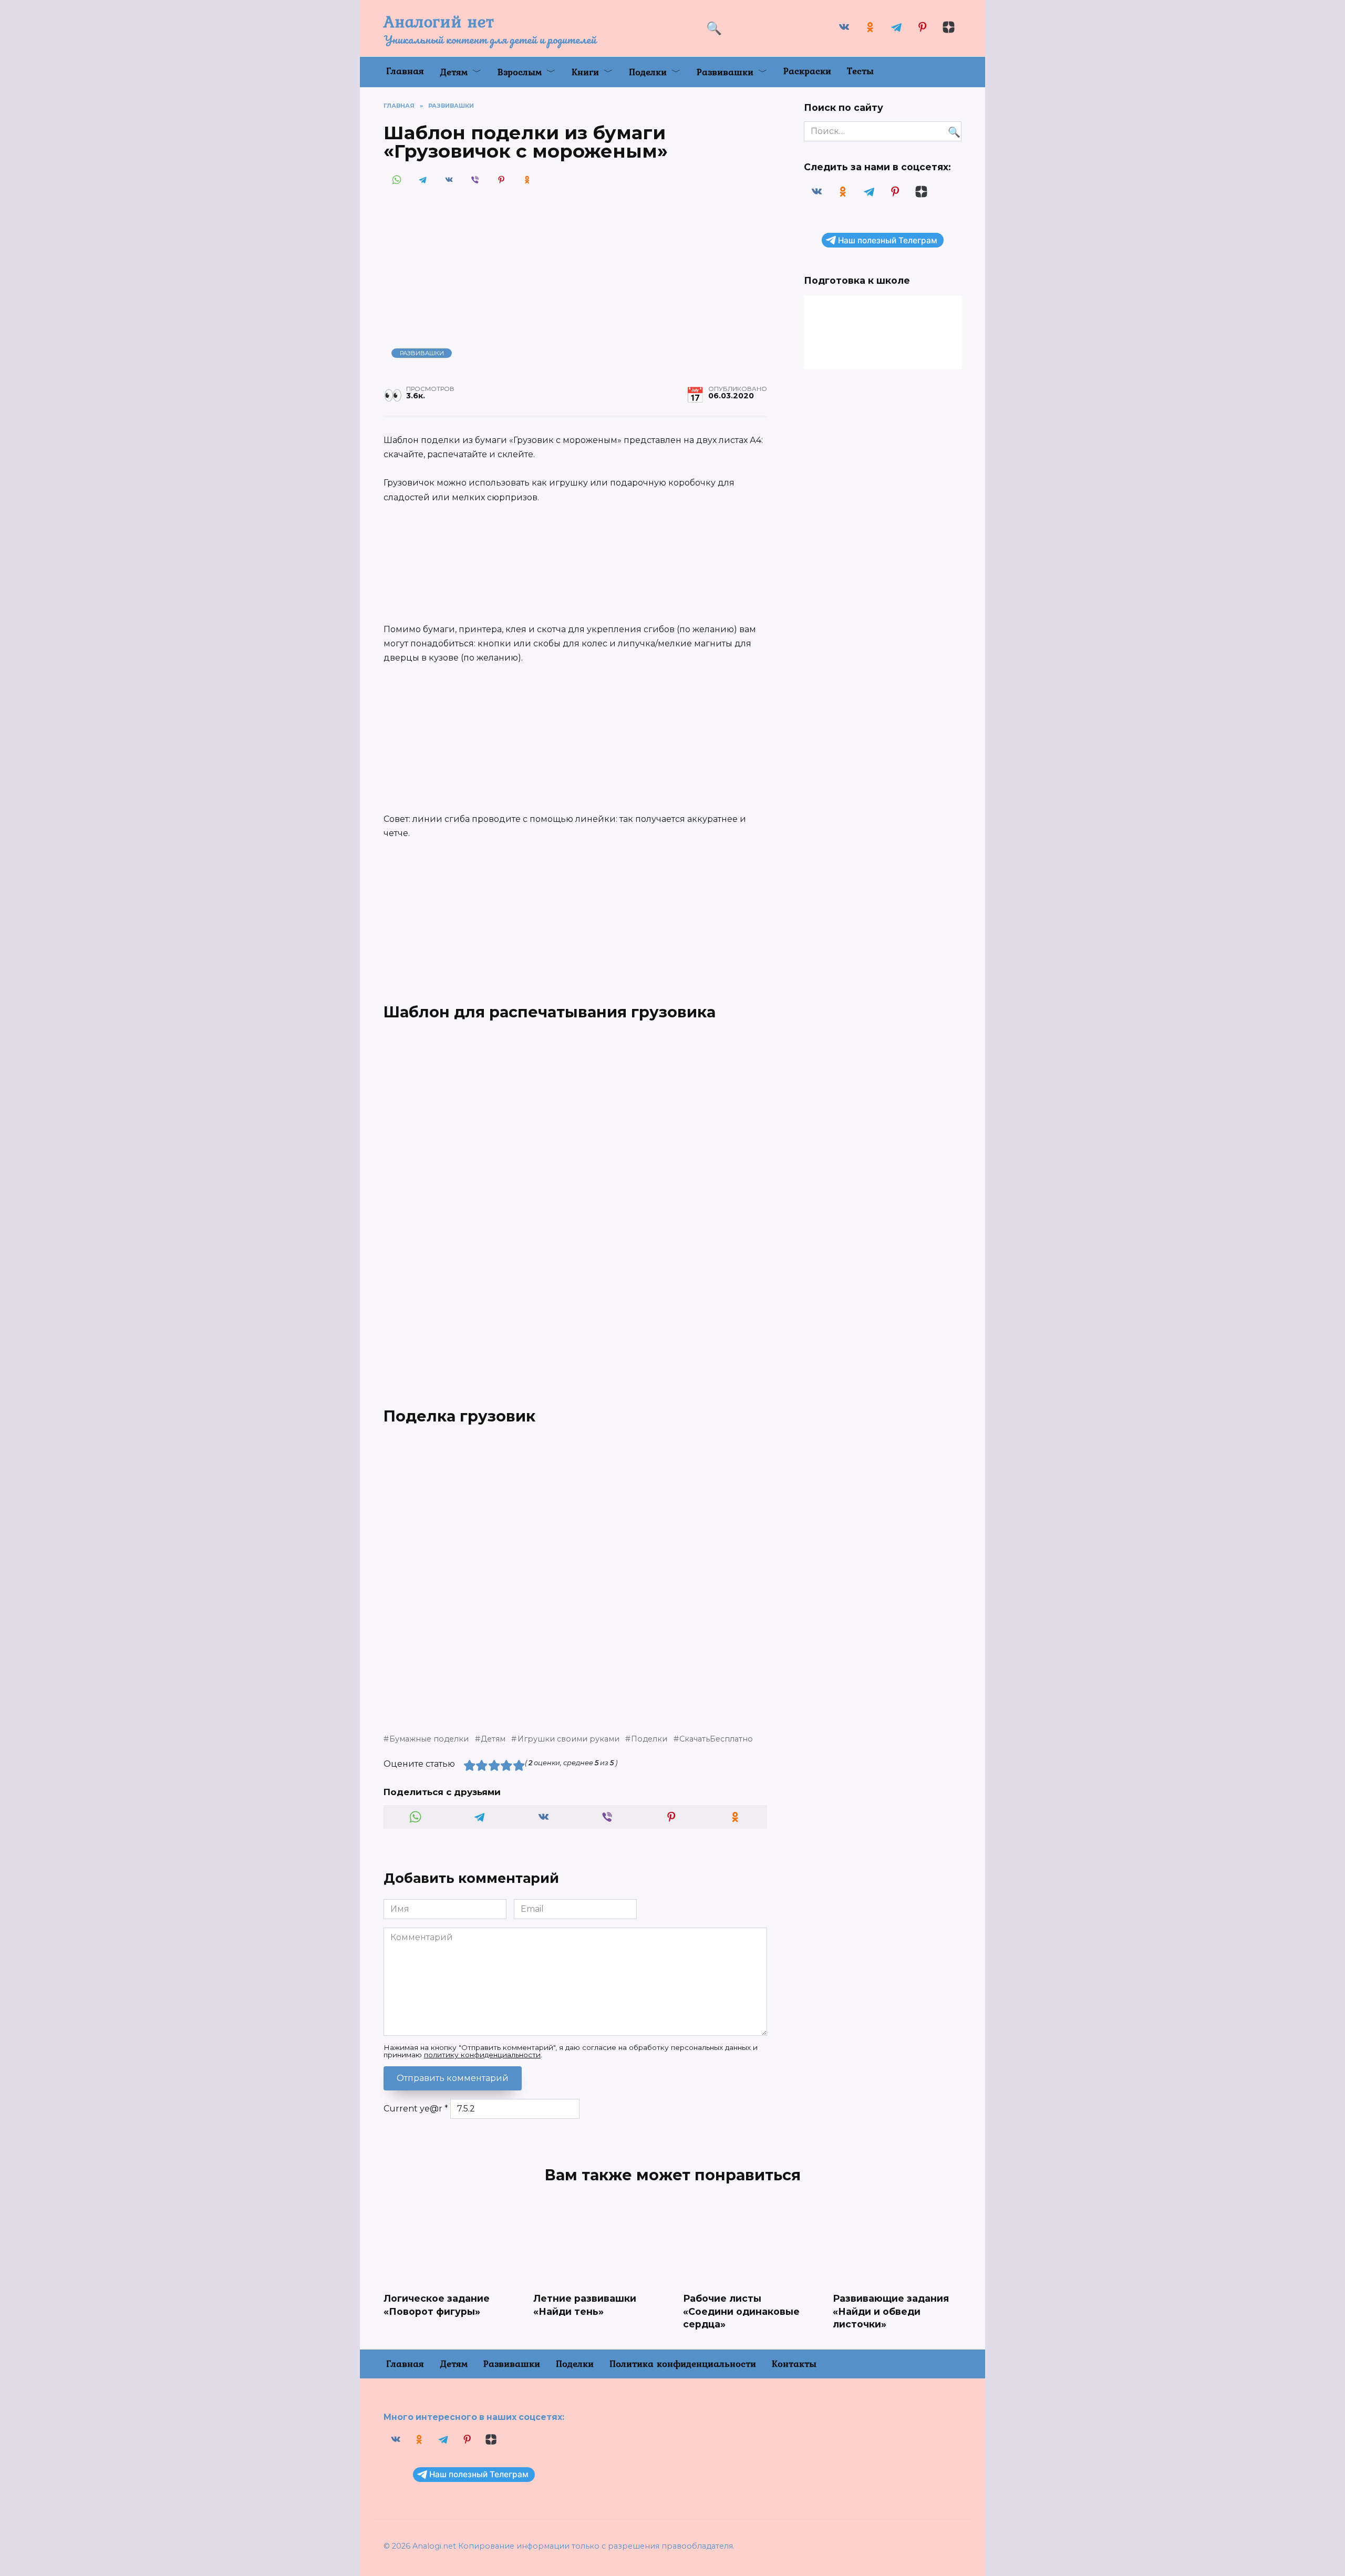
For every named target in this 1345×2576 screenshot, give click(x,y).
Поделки (648, 72)
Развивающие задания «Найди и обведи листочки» (891, 2311)
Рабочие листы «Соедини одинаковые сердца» (741, 2311)
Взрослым (520, 72)
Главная (405, 71)
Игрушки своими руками (568, 1739)
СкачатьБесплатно (716, 1739)
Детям (454, 72)
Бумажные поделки (429, 1739)
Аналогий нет (439, 21)
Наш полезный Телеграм (888, 240)
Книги (585, 72)
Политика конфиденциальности (683, 2363)
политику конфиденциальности (482, 2055)
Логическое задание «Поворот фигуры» (437, 2305)
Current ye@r (416, 2109)
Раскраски (807, 71)
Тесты (860, 71)
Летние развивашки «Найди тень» (585, 2305)
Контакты (794, 2363)
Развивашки (725, 72)
